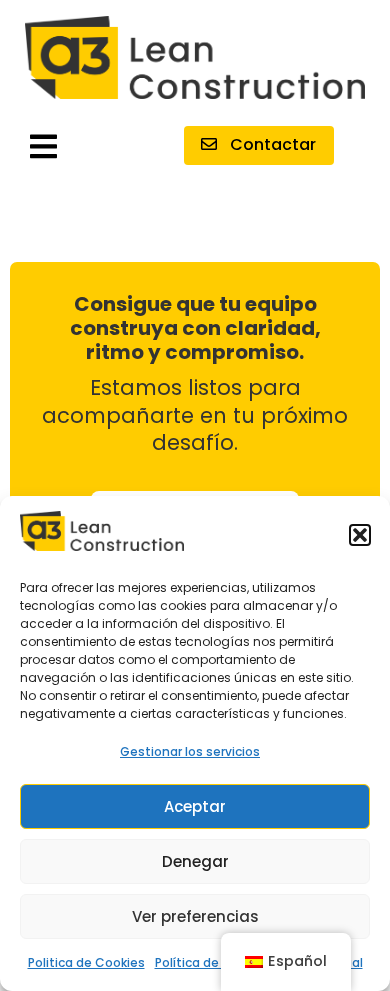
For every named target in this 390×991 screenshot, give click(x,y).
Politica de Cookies (86, 962)
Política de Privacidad (220, 962)
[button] (360, 535)
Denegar (195, 861)
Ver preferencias (195, 916)
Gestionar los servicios (190, 751)
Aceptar (195, 806)
